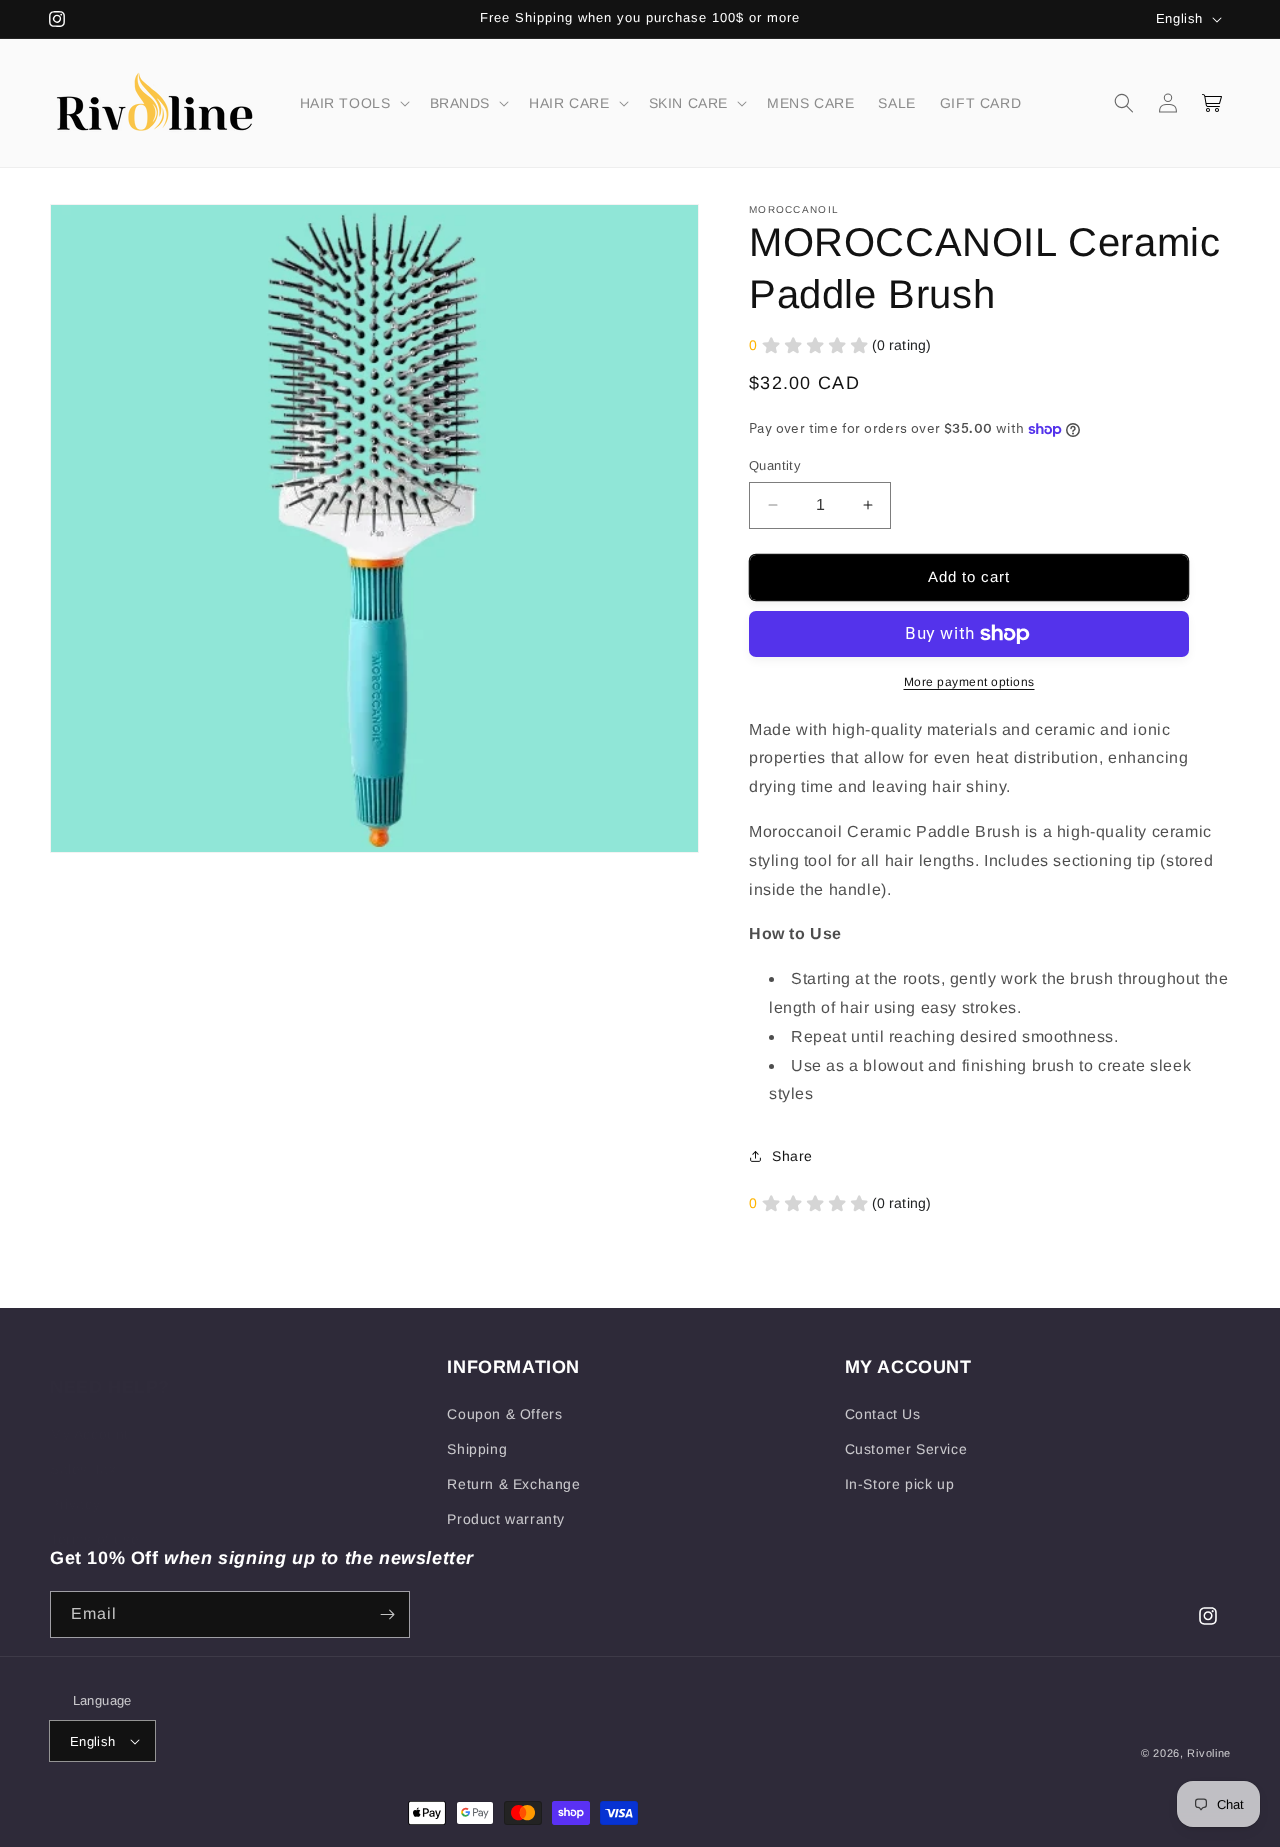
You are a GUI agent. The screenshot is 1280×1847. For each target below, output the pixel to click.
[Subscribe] (387, 1614)
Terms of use (94, 1519)
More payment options (969, 682)
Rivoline (1209, 1753)
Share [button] (792, 1156)
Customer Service (906, 1449)
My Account (89, 1414)
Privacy (75, 1484)
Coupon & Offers (504, 1414)
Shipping (477, 1449)
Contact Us (883, 1414)
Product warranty (506, 1519)
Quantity (775, 465)
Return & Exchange (513, 1484)
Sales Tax (83, 1449)
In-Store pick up (900, 1484)
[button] (353, 103)
